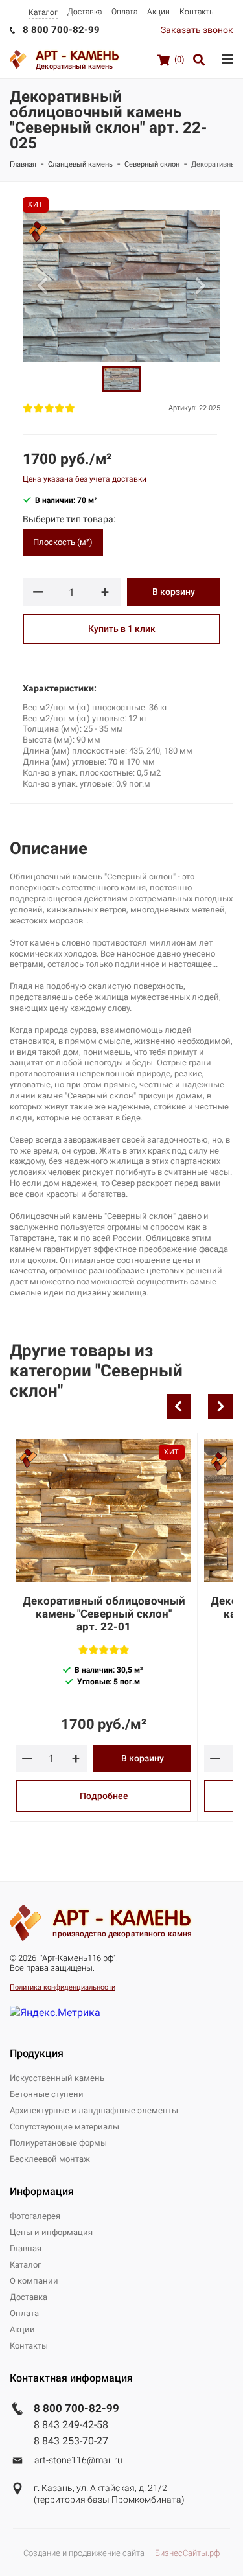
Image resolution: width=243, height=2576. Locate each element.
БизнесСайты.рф (187, 2553)
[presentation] (179, 1406)
